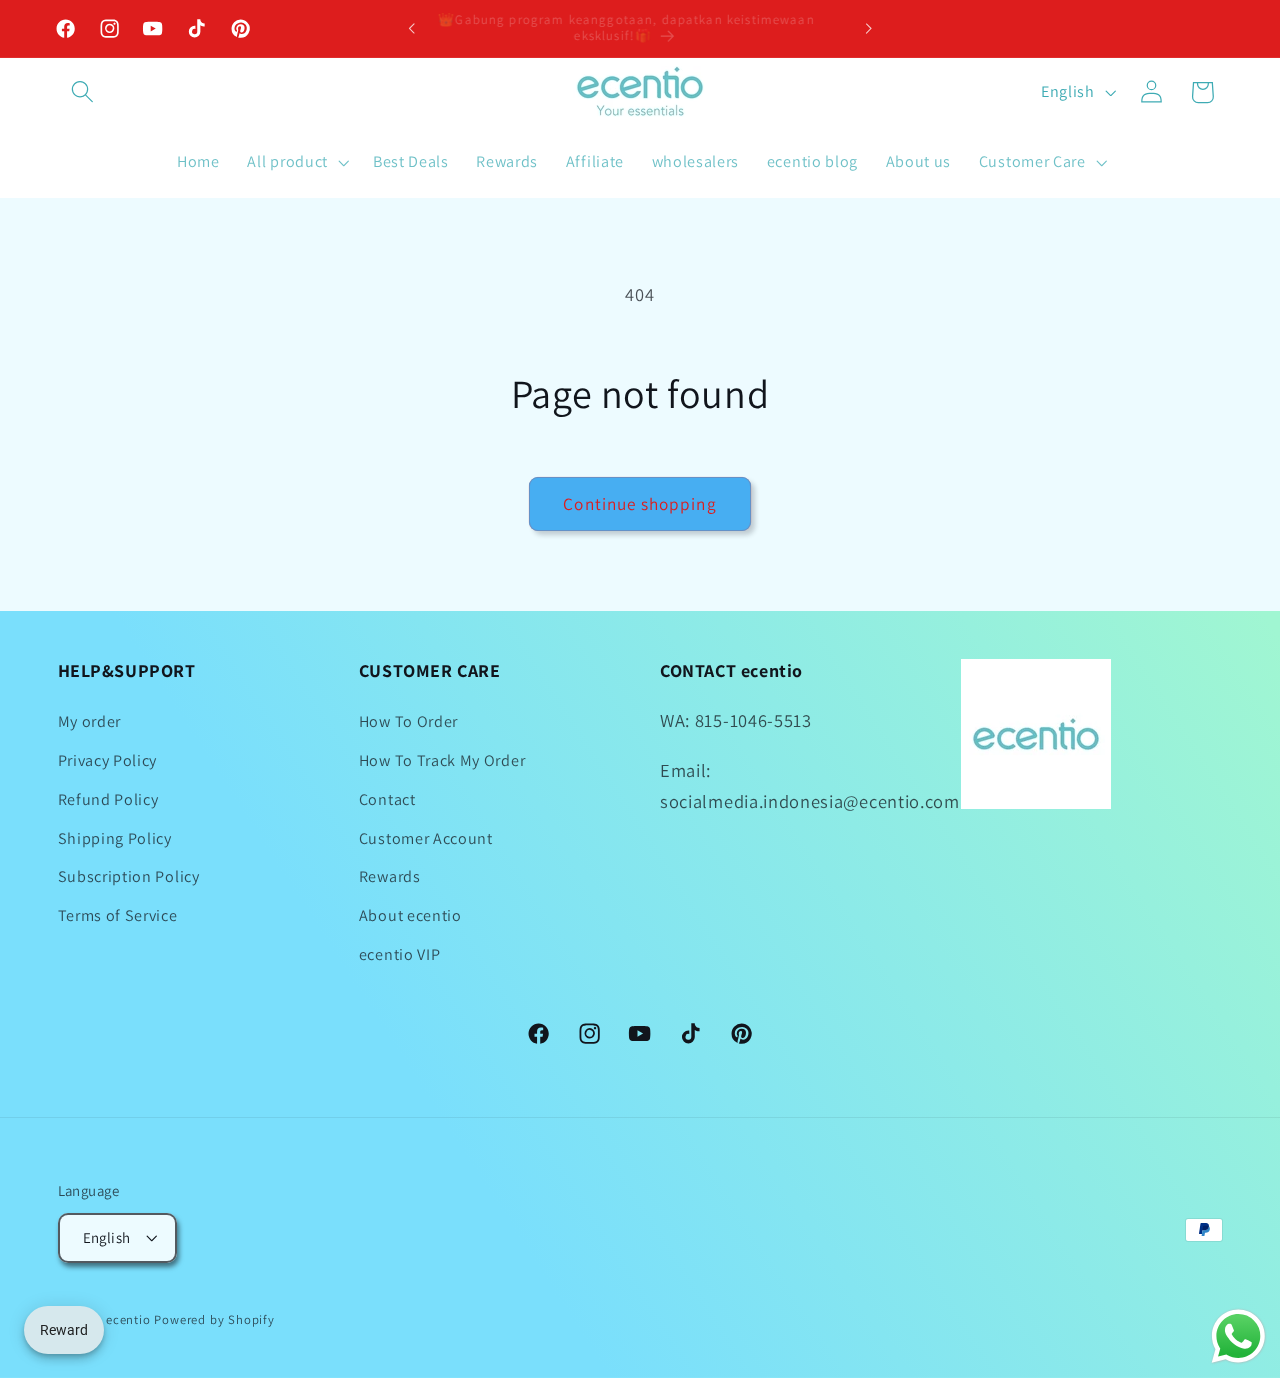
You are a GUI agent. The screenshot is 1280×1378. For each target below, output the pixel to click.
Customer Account (426, 838)
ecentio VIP (400, 954)
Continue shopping (640, 503)
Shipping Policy (115, 838)
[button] (83, 92)
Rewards (390, 877)
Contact (387, 799)
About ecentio (410, 915)
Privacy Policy (108, 760)
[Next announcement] (868, 29)
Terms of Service (118, 915)
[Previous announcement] (412, 29)
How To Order (408, 721)
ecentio (128, 1319)
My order (90, 721)
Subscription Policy (129, 877)
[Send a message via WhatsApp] (1238, 1336)
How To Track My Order (442, 760)
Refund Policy (108, 799)
